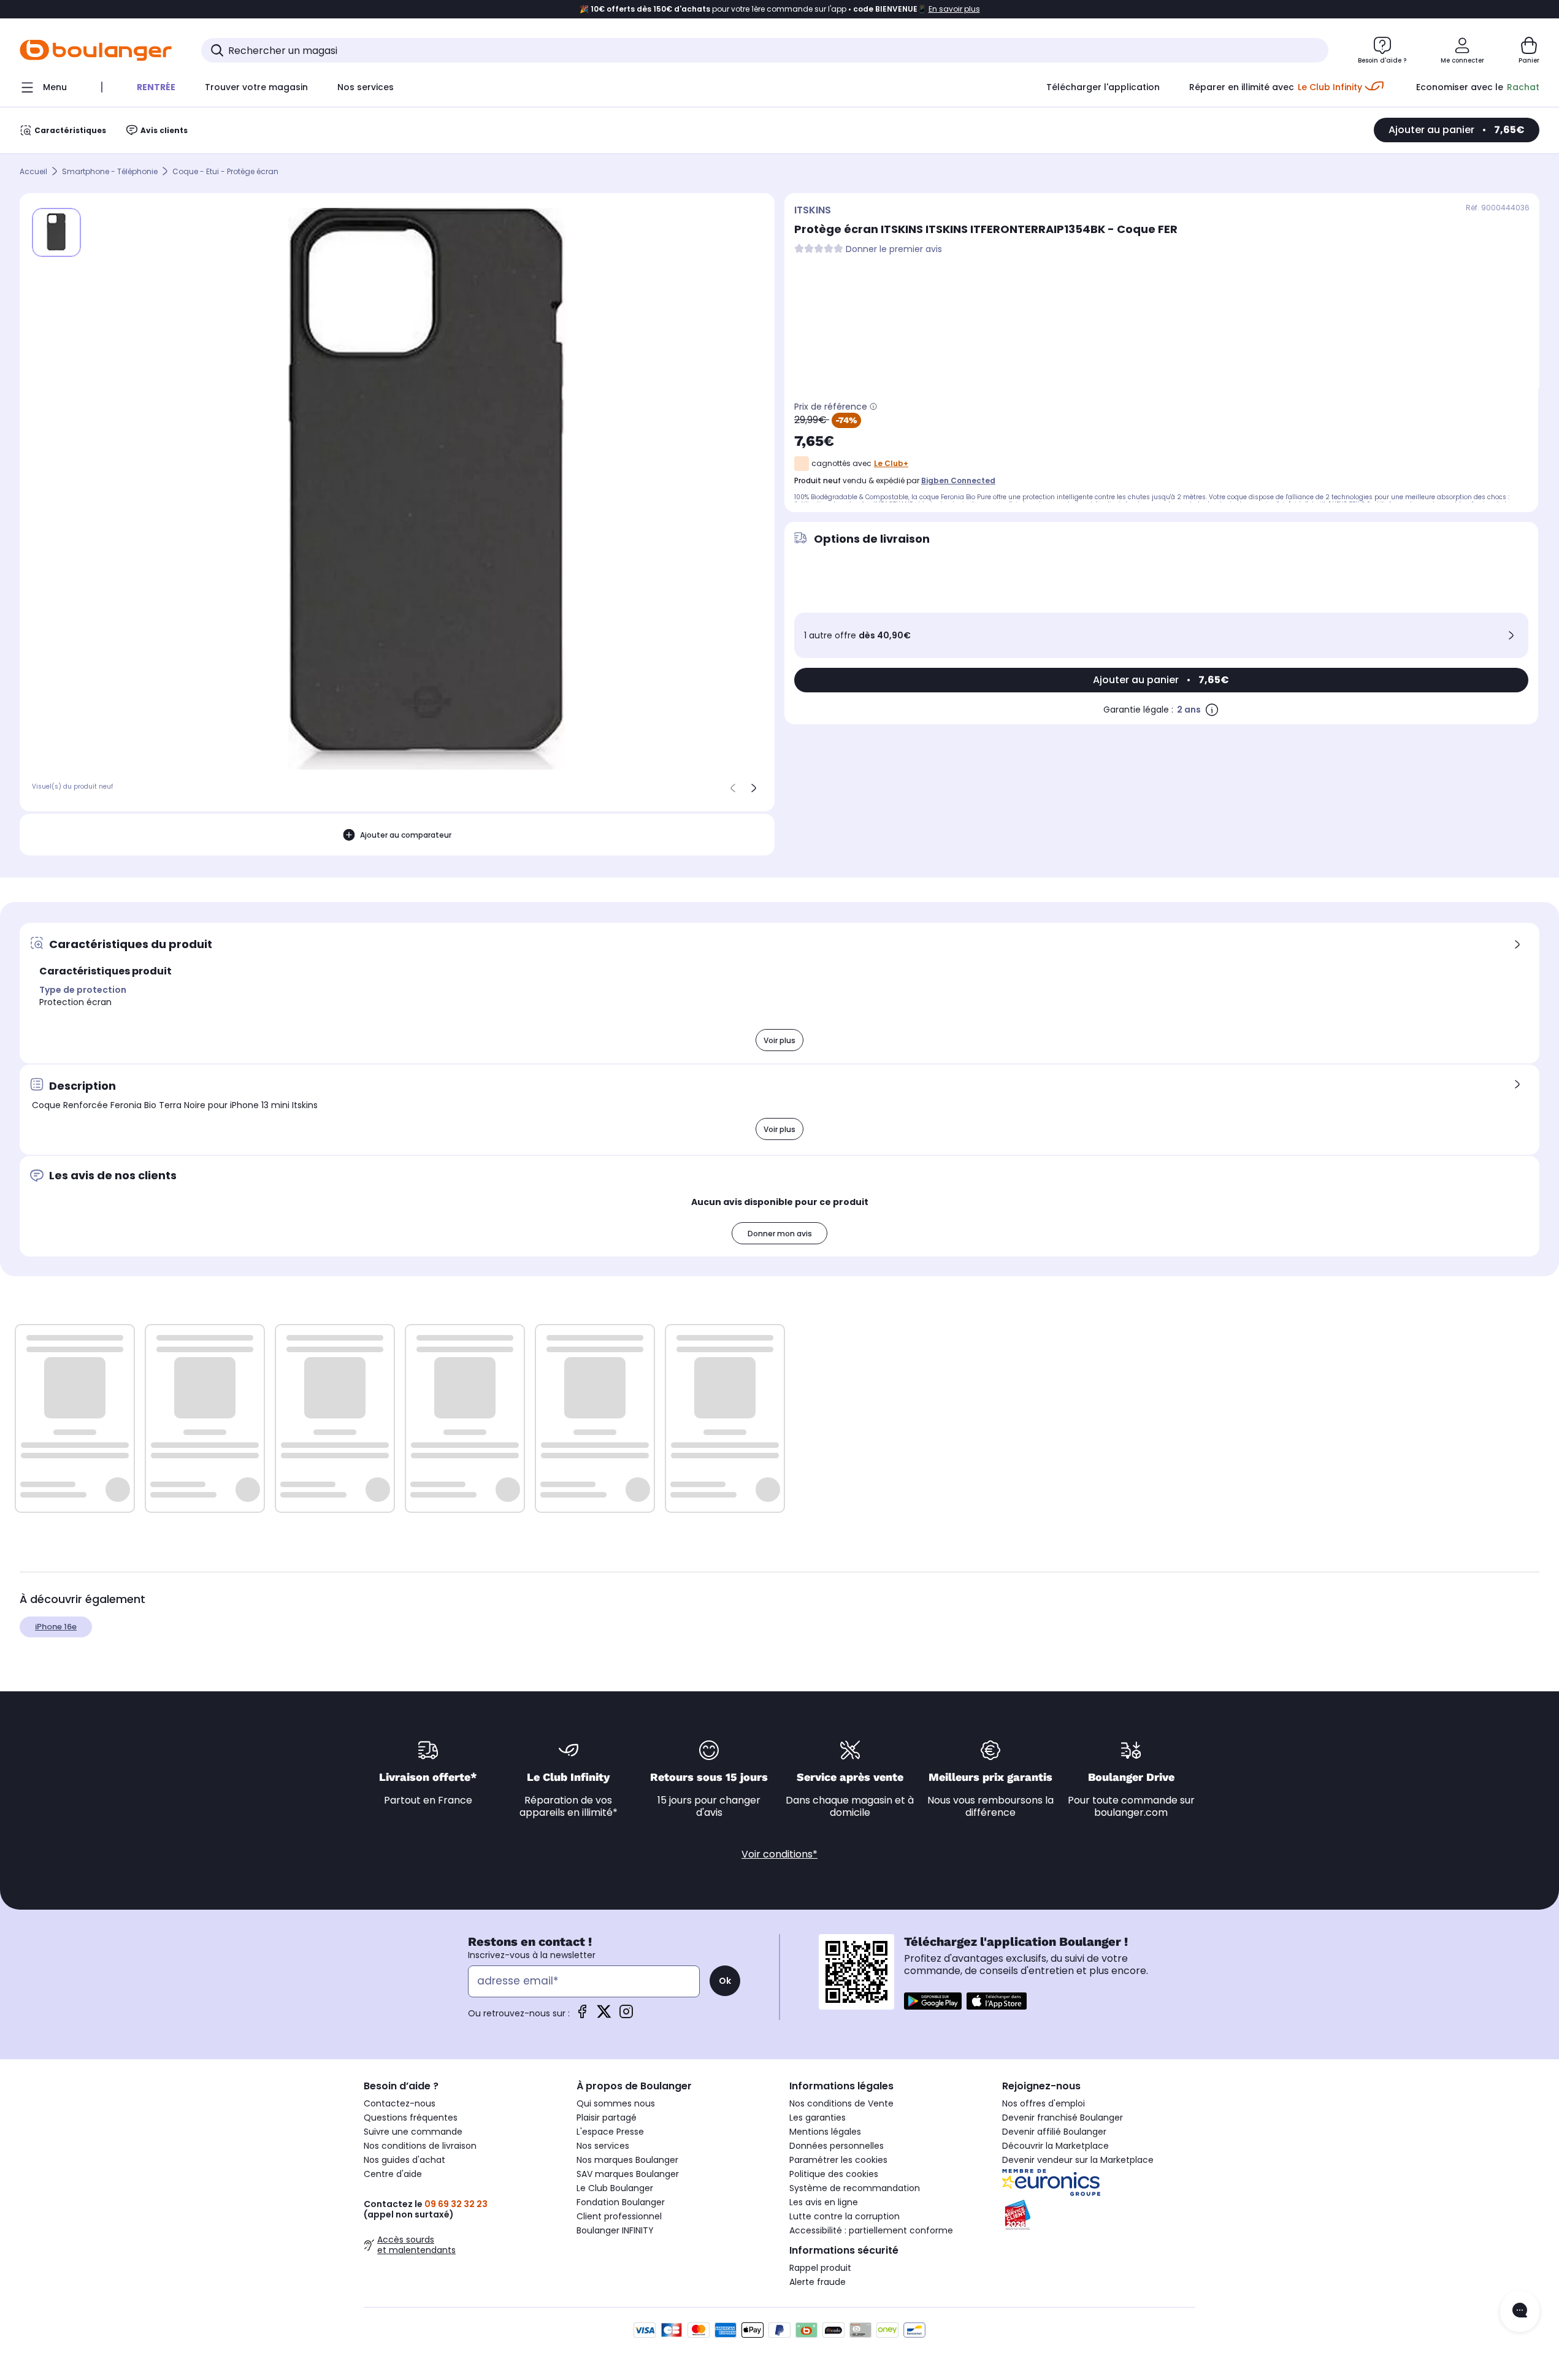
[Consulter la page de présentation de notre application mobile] (933, 2001)
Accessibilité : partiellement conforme (871, 2230)
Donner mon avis (780, 1234)
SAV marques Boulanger (628, 2174)
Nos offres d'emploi (1044, 2103)
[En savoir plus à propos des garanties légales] (1212, 710)
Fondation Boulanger (621, 2202)
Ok (725, 1981)
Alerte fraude (818, 2282)
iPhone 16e (56, 1627)
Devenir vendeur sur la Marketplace (1078, 2160)
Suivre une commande (413, 2132)
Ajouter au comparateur (406, 835)
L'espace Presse (610, 2132)
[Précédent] (733, 788)
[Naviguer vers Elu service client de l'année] (1099, 2215)
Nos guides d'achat (404, 2160)
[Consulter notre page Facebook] (582, 2015)
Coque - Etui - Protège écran (225, 171)
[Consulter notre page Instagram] (626, 2015)
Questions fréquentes (411, 2118)
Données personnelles (837, 2146)
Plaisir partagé (607, 2118)
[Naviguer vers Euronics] (1099, 2183)
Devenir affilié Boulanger (1054, 2132)
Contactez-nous (400, 2103)
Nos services (603, 2146)
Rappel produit (820, 2268)
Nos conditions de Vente (841, 2103)
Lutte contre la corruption (845, 2216)
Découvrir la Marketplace (1055, 2146)
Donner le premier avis (894, 249)
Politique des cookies (834, 2174)
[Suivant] (754, 788)
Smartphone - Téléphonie (110, 171)
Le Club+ (891, 463)
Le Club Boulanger (615, 2188)
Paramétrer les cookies (838, 2160)
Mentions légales (825, 2132)
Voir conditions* (779, 1854)
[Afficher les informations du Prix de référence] (873, 407)
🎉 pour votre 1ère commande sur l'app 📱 (780, 9)
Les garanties (818, 2118)
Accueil (33, 171)
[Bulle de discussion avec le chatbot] (1520, 2311)
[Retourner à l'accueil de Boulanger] (96, 50)
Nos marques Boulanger (627, 2160)
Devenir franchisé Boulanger (1063, 2118)
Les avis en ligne (824, 2202)
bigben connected (958, 480)
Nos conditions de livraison (420, 2146)
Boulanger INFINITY (615, 2230)
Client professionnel (619, 2216)
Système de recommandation (855, 2188)
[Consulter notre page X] (604, 2015)
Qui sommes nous (616, 2103)
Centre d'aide (393, 2174)
